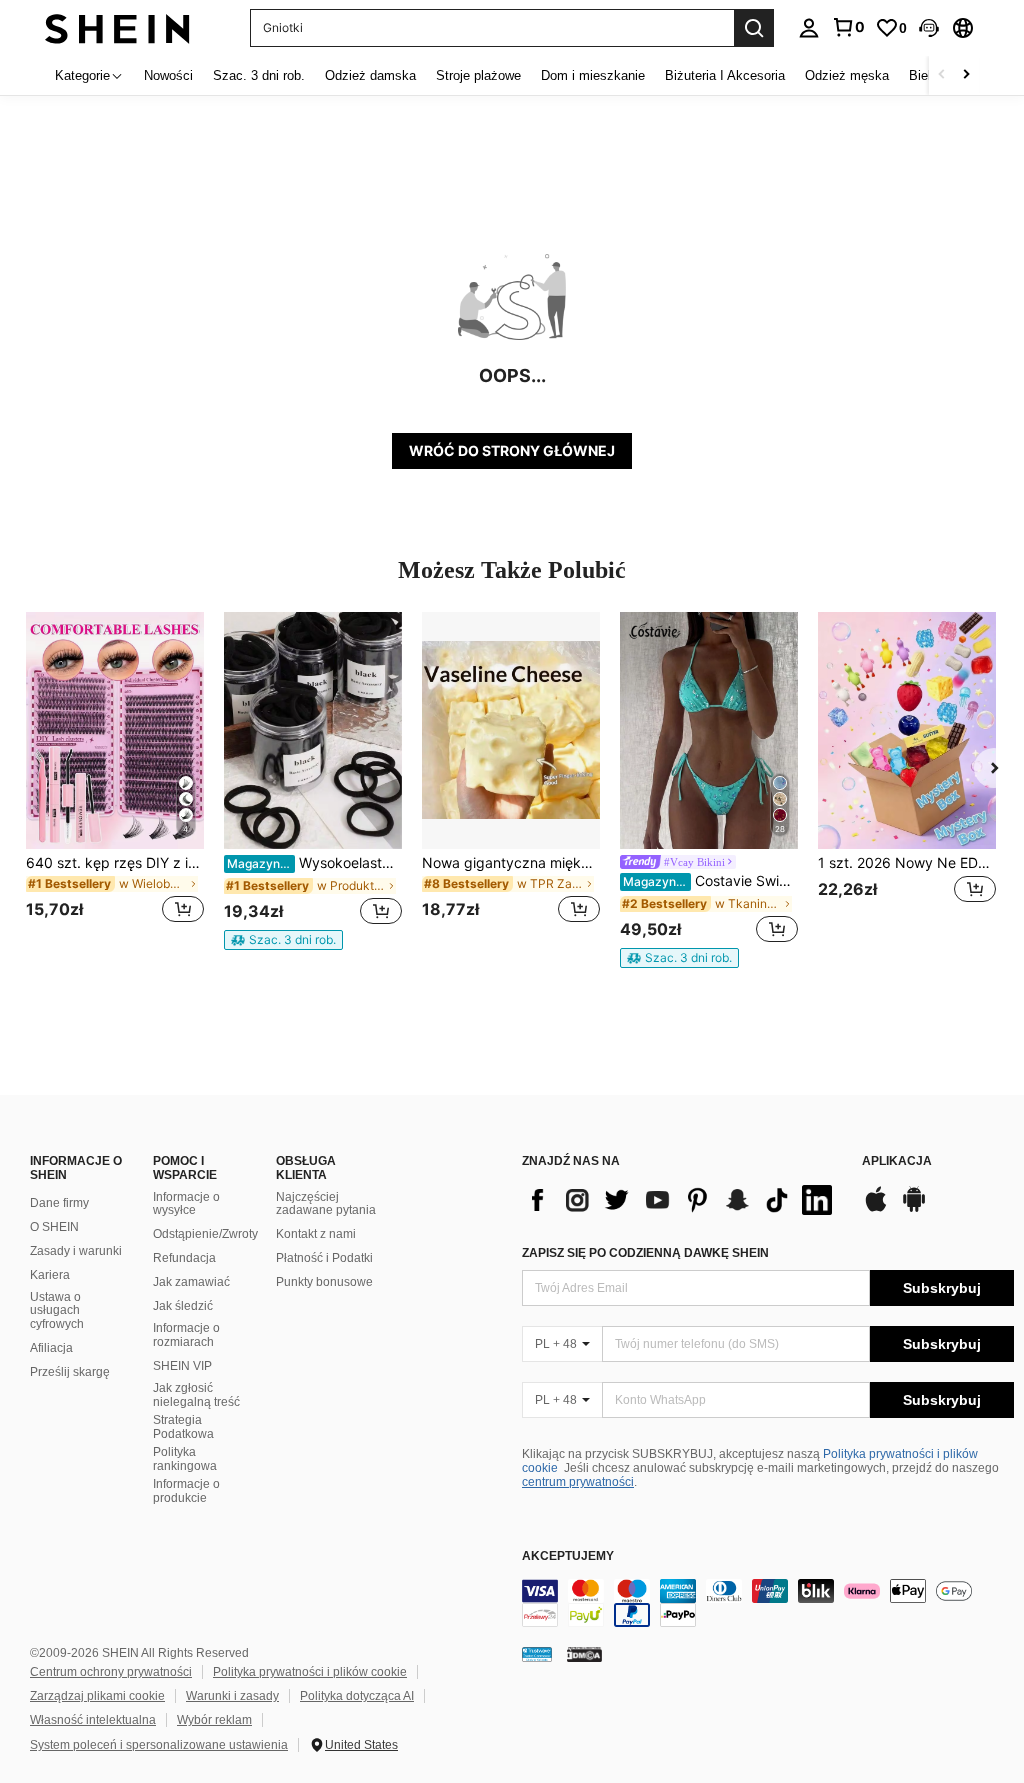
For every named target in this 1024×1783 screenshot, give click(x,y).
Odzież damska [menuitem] (370, 75)
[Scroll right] (966, 75)
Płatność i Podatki (324, 1258)
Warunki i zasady (232, 1696)
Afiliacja (51, 1348)
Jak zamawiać (191, 1282)
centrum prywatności (578, 1482)
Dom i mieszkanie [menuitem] (593, 75)
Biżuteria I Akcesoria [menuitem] (725, 75)
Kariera (50, 1275)
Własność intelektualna (93, 1720)
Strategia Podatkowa (183, 1427)
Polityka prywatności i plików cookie (310, 1672)
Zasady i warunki (76, 1251)
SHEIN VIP (182, 1366)
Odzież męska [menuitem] (847, 75)
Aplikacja (897, 1161)
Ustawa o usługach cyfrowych (57, 1311)
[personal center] (809, 28)
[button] (929, 28)
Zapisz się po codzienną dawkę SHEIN (645, 1253)
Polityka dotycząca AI (357, 1696)
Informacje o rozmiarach (186, 1335)
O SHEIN (54, 1227)
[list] (682, 1200)
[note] (283, 940)
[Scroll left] (942, 75)
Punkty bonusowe (324, 1282)
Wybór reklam (214, 1720)
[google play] (914, 1209)
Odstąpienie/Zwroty (205, 1234)
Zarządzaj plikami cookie (97, 1696)
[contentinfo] (768, 1603)
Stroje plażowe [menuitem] (478, 75)
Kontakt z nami (316, 1234)
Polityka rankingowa (185, 1459)
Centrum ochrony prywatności (111, 1672)
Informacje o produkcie (186, 1491)
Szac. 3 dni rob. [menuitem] (259, 75)
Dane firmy (59, 1203)
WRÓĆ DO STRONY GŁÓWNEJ (512, 450)
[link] (848, 27)
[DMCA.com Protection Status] (584, 1653)
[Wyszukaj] (754, 28)
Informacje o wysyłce (186, 1204)
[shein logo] (117, 27)
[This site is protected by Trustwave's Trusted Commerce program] (537, 1653)
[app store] (876, 1209)
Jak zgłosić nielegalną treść (196, 1395)
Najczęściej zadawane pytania (326, 1204)
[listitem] (115, 779)
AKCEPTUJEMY (568, 1556)
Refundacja (184, 1258)
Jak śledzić (183, 1306)
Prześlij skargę (70, 1372)
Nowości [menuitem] (168, 75)
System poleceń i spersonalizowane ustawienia (159, 1745)
